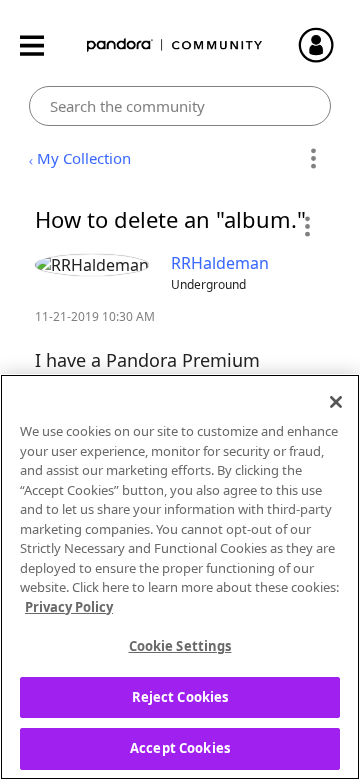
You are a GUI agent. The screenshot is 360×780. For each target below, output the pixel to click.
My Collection (84, 158)
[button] (306, 226)
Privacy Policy (69, 607)
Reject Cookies (180, 697)
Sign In (325, 45)
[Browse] (42, 45)
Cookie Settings (180, 646)
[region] (180, 577)
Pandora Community (175, 45)
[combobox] (180, 106)
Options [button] (312, 159)
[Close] (336, 402)
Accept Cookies (180, 748)
